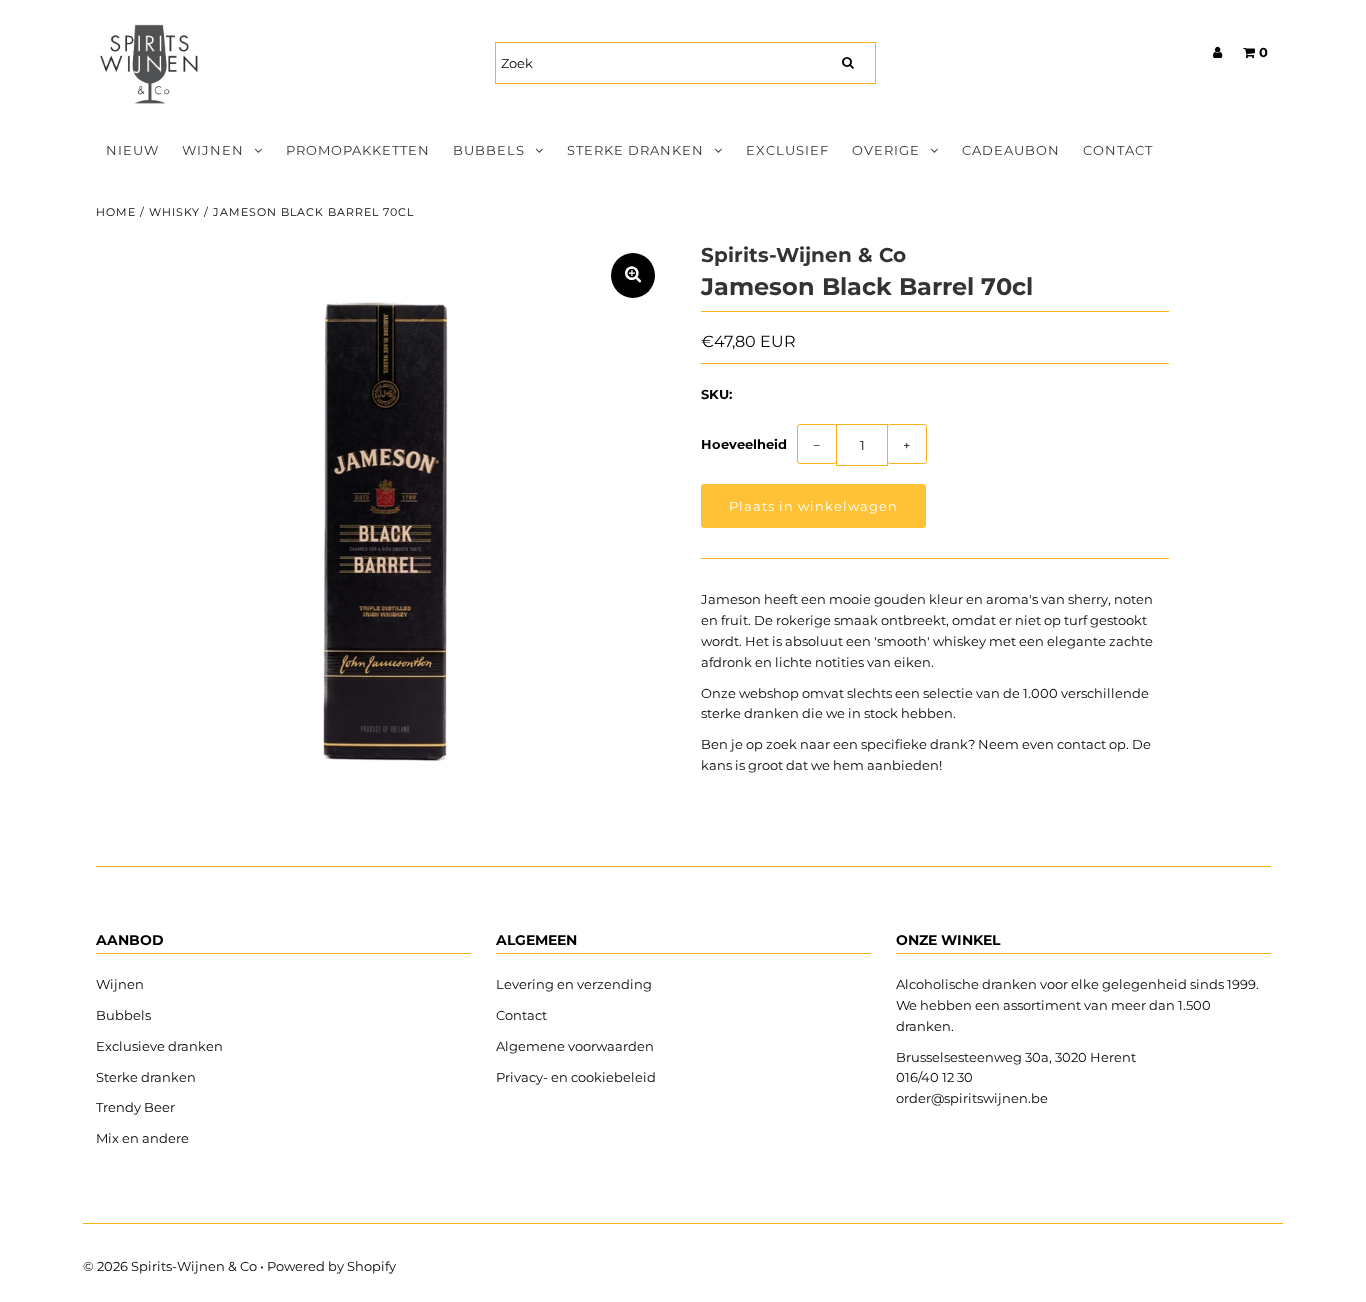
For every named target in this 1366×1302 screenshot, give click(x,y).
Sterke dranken (635, 150)
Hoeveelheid (744, 444)
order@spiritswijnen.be (972, 1098)
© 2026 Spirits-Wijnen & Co (170, 1266)
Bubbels (489, 150)
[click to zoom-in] (633, 275)
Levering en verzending (574, 984)
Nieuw (132, 150)
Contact (1118, 150)
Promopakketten (358, 150)
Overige (886, 150)
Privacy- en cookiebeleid (576, 1077)
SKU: (716, 394)
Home (116, 212)
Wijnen (213, 150)
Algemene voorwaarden (575, 1046)
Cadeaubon (1011, 150)
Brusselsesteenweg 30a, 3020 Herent (1016, 1057)
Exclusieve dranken (159, 1046)
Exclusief (787, 150)
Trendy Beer (135, 1107)
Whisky (174, 212)
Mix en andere (144, 1138)
